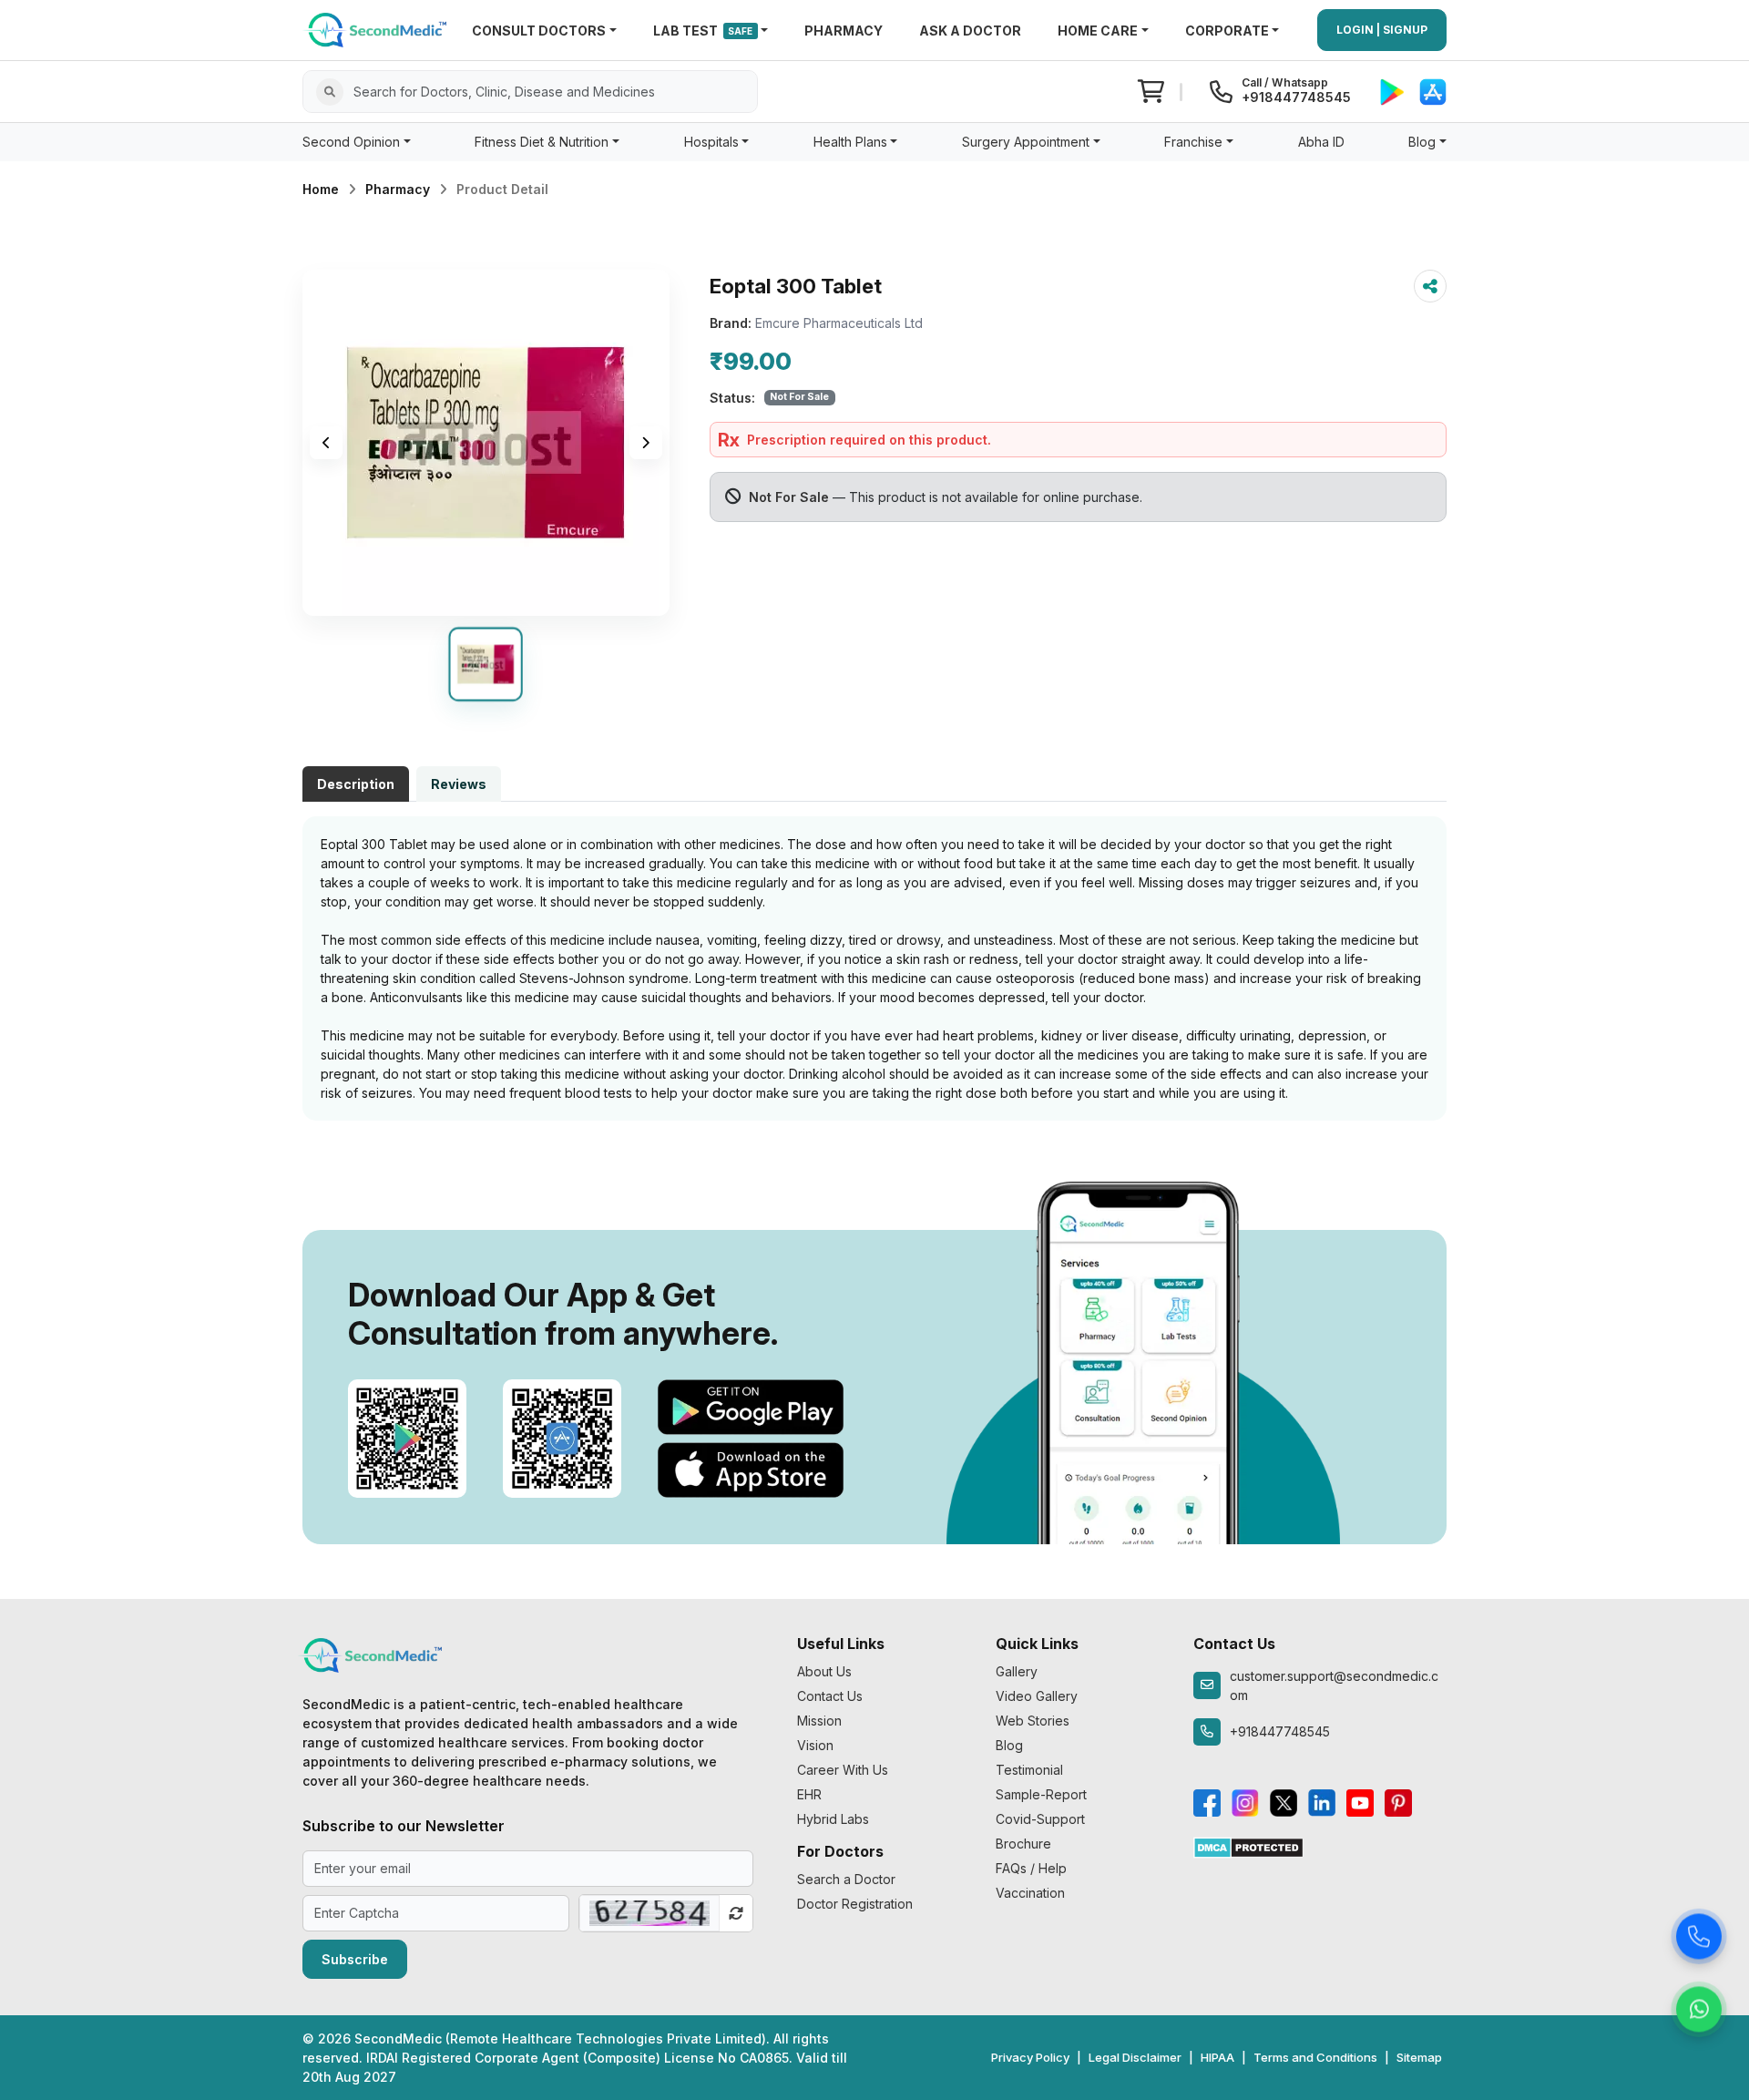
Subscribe (355, 1959)
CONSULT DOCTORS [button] (539, 31)
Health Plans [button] (850, 142)
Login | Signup (1382, 30)
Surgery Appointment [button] (1026, 142)
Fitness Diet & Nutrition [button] (542, 142)
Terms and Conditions (1315, 2057)
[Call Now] (1699, 1937)
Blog (1009, 1745)
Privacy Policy (1030, 2057)
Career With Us (843, 1770)
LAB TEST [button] (703, 31)
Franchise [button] (1193, 142)
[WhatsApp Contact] (1699, 2010)
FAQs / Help (1031, 1868)
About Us (824, 1671)
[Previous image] (326, 443)
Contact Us (830, 1696)
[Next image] (646, 443)
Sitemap (1419, 2057)
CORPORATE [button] (1227, 31)
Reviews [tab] (459, 784)
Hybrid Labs (833, 1819)
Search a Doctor (846, 1879)
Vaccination (1030, 1893)
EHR (809, 1794)
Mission (819, 1721)
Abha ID (1321, 142)
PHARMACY (844, 31)
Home (321, 189)
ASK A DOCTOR (970, 31)
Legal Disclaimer (1135, 2057)
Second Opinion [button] (351, 142)
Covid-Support (1040, 1819)
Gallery (1017, 1671)
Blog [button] (1422, 142)
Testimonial (1029, 1770)
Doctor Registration (855, 1904)
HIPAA (1217, 2057)
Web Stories (1033, 1721)
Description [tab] (356, 784)
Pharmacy (398, 189)
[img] (486, 443)
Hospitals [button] (711, 142)
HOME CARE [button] (1098, 31)
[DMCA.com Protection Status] (1248, 1846)
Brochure (1023, 1844)
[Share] (1430, 286)
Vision (815, 1745)
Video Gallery (1037, 1696)
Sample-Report (1041, 1794)
